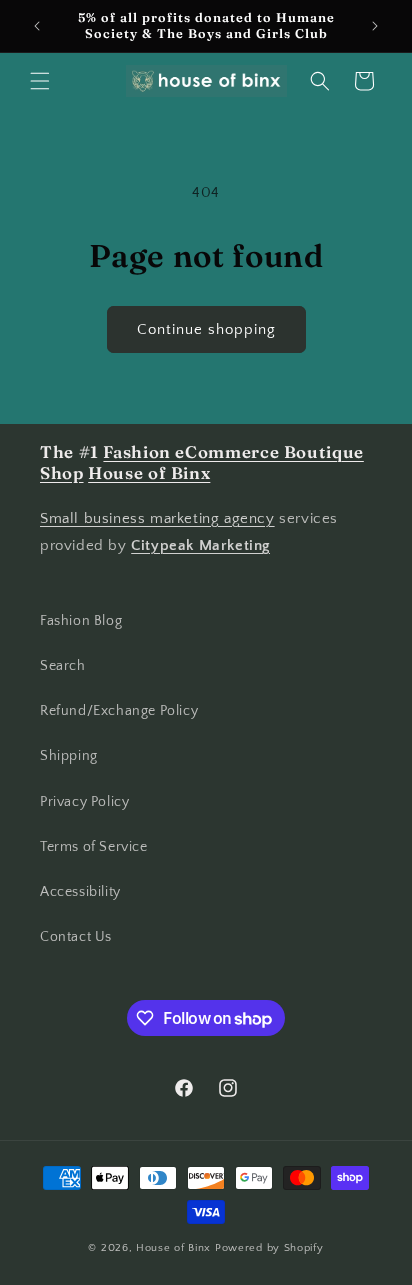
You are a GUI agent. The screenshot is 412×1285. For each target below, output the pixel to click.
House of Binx (175, 1248)
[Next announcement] (375, 26)
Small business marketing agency (157, 518)
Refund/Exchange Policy (119, 711)
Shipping (69, 756)
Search (63, 666)
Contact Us (76, 937)
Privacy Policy (84, 802)
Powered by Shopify (269, 1248)
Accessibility (80, 892)
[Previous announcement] (37, 26)
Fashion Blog (81, 621)
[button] (40, 81)
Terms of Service (94, 847)
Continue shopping (206, 329)
